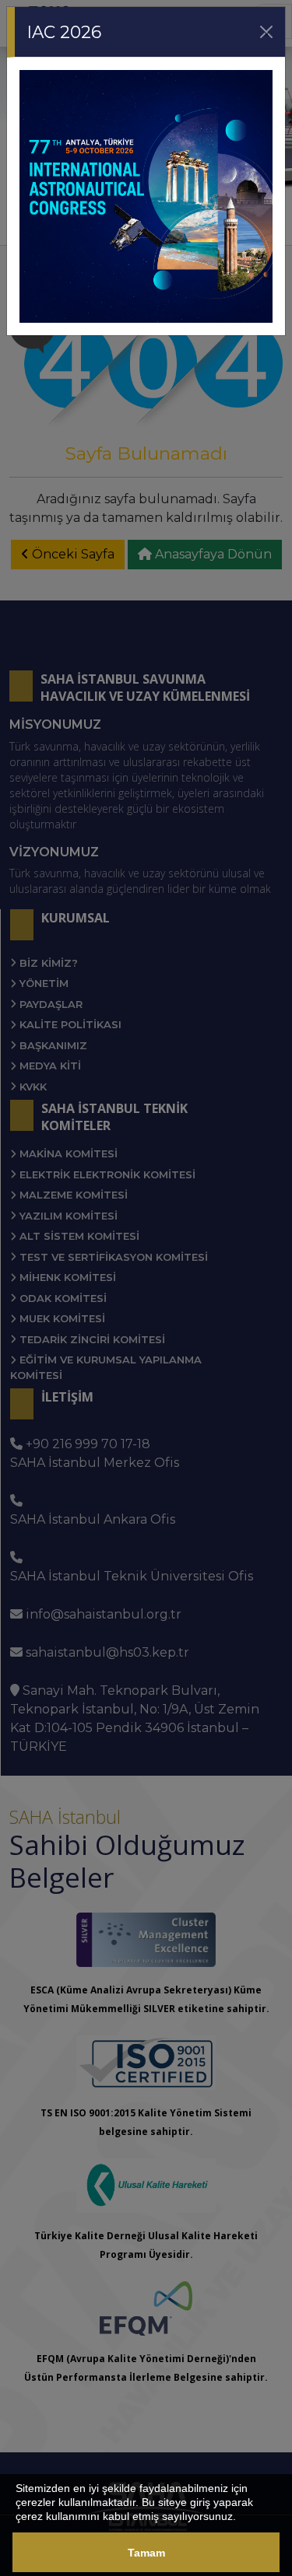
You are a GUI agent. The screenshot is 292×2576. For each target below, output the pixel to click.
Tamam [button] (146, 2553)
